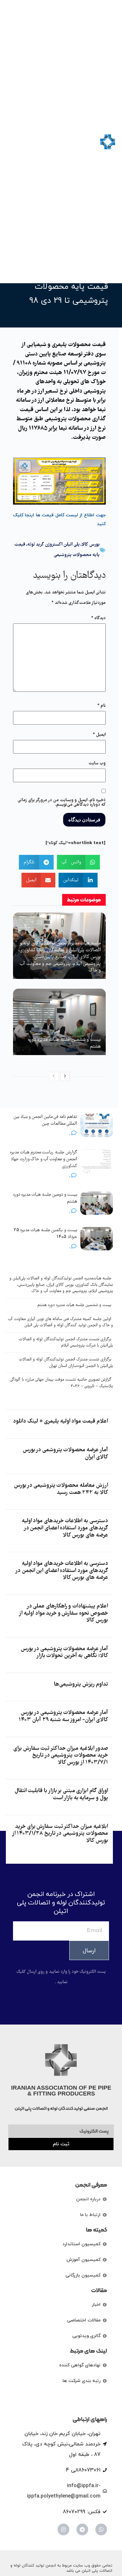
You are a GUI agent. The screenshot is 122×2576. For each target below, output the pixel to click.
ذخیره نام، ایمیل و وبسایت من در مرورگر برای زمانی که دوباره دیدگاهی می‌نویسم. (62, 802)
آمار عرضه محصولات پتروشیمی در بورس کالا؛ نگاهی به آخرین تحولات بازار (64, 1653)
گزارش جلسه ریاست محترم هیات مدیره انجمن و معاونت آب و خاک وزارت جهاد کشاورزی (43, 1159)
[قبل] (54, 1077)
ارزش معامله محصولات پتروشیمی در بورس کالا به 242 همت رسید (61, 1489)
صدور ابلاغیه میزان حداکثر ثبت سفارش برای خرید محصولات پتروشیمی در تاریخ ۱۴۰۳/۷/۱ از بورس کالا (61, 1756)
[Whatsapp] (101, 2529)
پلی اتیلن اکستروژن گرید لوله (54, 545)
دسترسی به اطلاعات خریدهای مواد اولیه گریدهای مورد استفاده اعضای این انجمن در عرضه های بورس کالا (62, 1571)
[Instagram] (63, 2529)
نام (102, 706)
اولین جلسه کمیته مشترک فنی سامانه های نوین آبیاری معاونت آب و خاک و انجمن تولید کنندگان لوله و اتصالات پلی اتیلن (61, 1323)
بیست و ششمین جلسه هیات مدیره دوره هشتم (64, 1043)
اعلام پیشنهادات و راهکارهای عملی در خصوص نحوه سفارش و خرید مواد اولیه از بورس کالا (63, 1613)
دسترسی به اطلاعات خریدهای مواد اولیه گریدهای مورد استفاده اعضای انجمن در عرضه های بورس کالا (65, 1528)
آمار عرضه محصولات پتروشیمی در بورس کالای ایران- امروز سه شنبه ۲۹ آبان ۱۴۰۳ (63, 1716)
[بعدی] (65, 1077)
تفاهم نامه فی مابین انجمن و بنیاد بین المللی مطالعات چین (45, 1120)
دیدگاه (98, 618)
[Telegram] (82, 2529)
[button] (12, 142)
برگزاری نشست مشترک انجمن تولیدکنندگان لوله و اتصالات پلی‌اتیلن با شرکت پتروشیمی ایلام (66, 1343)
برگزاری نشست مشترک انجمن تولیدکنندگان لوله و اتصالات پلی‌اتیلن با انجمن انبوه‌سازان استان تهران (66, 1363)
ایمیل (99, 735)
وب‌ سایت (97, 763)
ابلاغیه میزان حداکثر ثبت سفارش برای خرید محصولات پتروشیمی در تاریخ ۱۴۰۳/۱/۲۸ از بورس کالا (60, 1834)
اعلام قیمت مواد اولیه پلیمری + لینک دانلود (60, 1421)
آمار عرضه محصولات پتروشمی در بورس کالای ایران (65, 1454)
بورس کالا (91, 545)
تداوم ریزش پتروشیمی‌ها (81, 1685)
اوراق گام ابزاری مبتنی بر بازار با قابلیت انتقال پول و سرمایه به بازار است (61, 1795)
